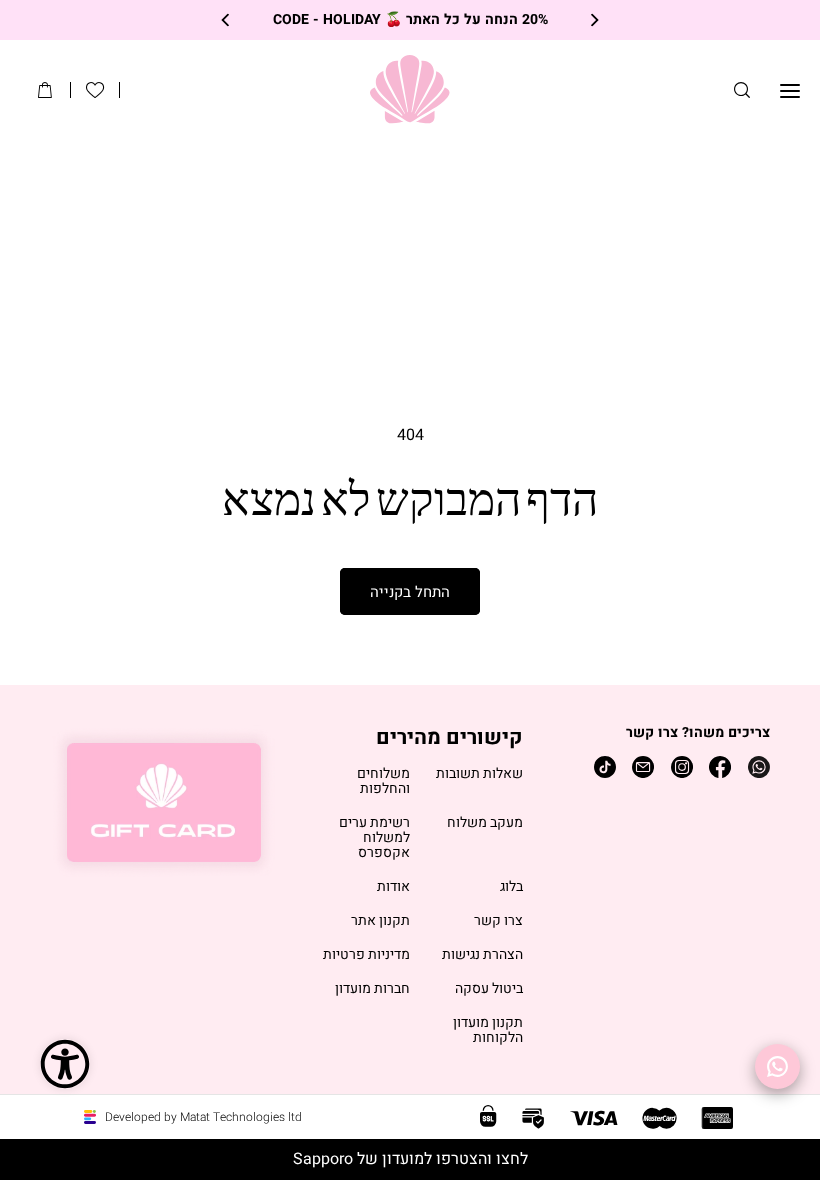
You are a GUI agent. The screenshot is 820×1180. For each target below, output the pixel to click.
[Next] (226, 20)
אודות (393, 887)
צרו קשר (498, 921)
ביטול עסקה (489, 989)
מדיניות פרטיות (366, 955)
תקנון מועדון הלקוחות (488, 1031)
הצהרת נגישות (482, 955)
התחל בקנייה (410, 592)
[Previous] (593, 20)
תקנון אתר (380, 921)
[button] (742, 90)
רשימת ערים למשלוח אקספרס (374, 838)
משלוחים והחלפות (383, 782)
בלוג (511, 887)
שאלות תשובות (479, 774)
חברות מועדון (372, 989)
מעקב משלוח (485, 823)
